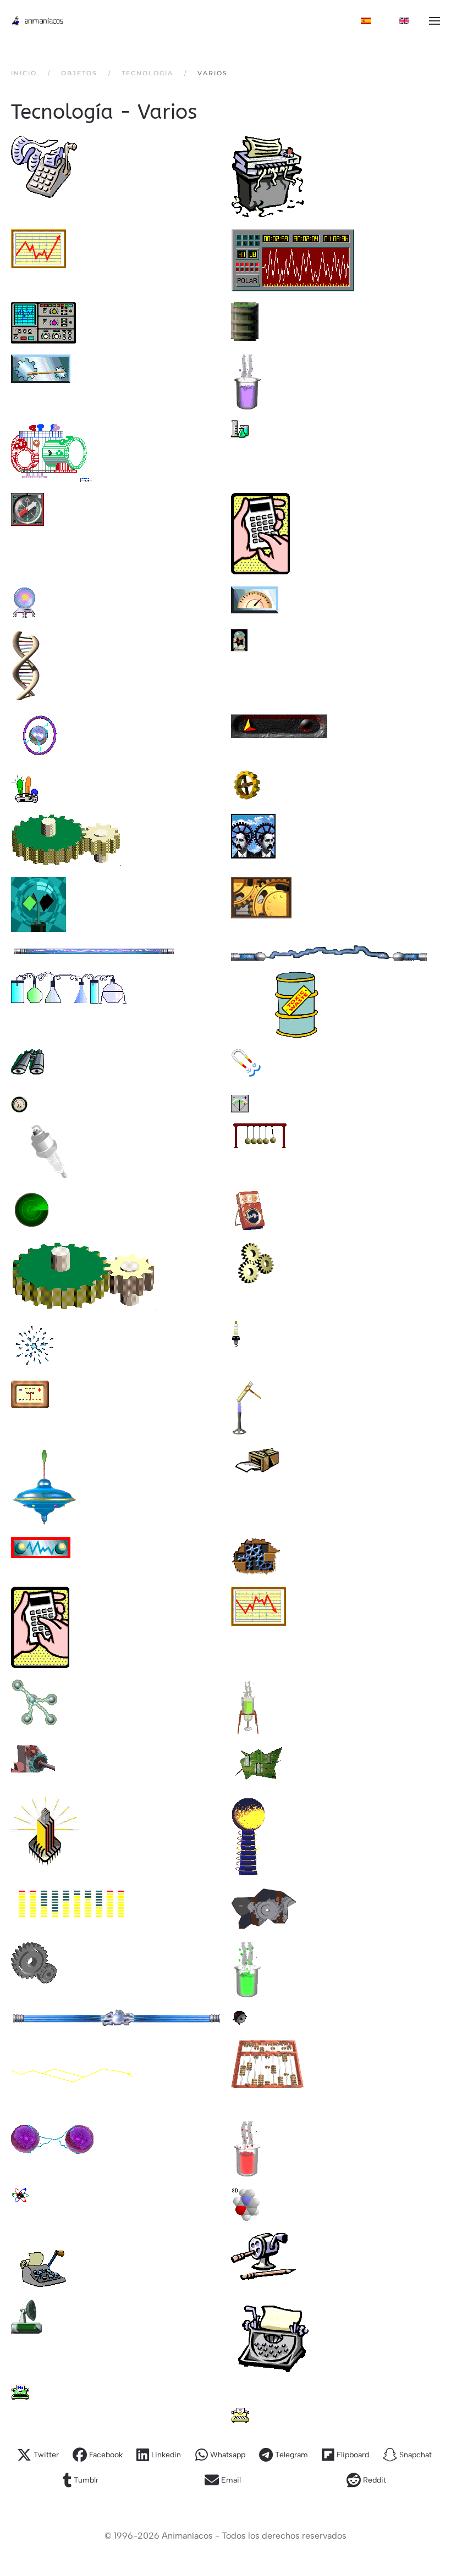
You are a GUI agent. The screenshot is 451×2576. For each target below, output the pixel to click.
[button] (435, 21)
